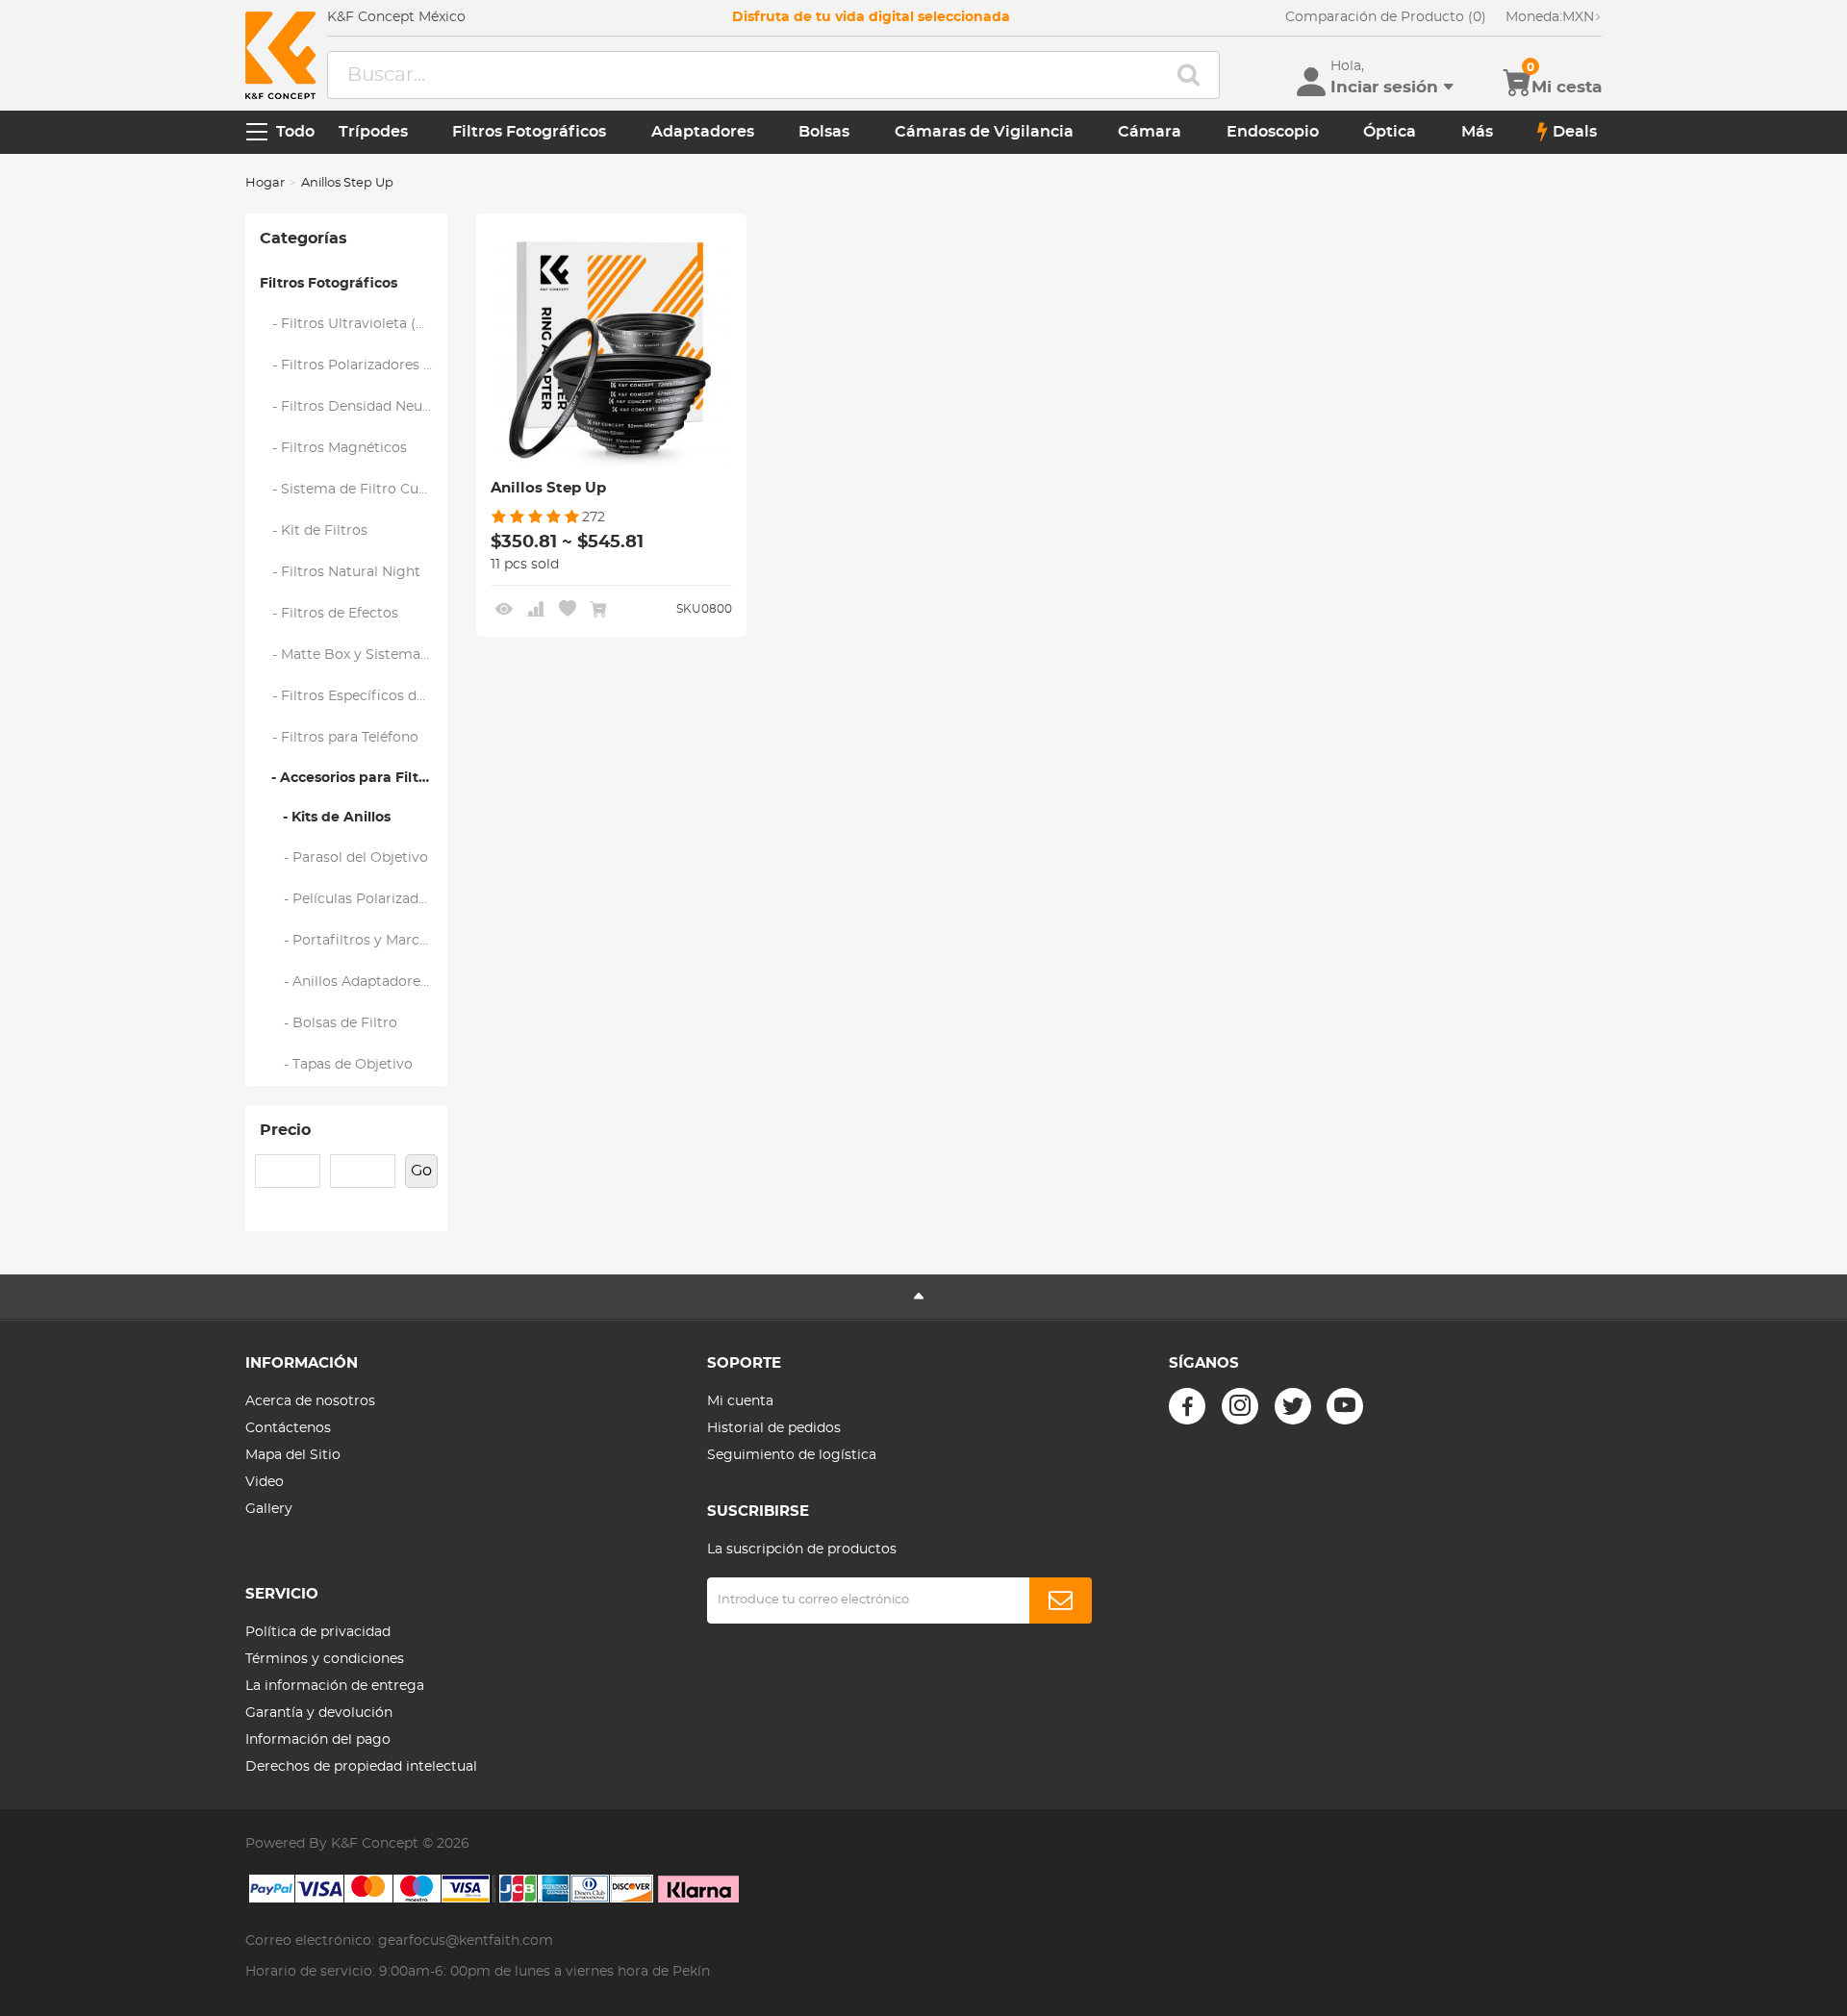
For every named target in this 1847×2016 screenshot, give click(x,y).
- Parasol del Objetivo (344, 858)
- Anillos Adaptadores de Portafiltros (354, 982)
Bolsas (824, 132)
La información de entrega (335, 1686)
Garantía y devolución (319, 1713)
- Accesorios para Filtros (350, 778)
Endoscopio (1273, 132)
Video (265, 1482)
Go (421, 1171)
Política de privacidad (318, 1632)
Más (1477, 132)
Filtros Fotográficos (529, 132)
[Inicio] (280, 55)
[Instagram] (1240, 1406)
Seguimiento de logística (792, 1455)
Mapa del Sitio (293, 1455)
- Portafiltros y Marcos (348, 941)
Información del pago (318, 1740)
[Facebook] (1187, 1406)
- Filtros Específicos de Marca (354, 696)
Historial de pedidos (774, 1428)
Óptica (1390, 132)
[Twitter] (1293, 1406)
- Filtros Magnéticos (334, 448)
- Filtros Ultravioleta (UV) (351, 324)
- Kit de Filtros (314, 531)
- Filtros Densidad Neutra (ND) (354, 407)
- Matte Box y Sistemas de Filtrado (354, 655)
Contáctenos (288, 1428)
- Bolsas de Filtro (329, 1023)
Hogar (265, 183)
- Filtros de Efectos (329, 614)
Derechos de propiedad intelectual (361, 1767)
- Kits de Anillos (325, 818)
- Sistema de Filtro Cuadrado (354, 490)
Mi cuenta (740, 1401)
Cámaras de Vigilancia (984, 132)
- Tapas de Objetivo (337, 1065)
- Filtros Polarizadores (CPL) (354, 365)
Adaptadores (703, 132)
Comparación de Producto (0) (1386, 17)
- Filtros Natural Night (341, 572)
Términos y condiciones (325, 1659)
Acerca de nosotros (310, 1401)
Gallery (269, 1509)
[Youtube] (1345, 1406)
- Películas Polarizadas (347, 899)
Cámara (1150, 132)
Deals (1575, 132)
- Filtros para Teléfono (340, 738)
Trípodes (373, 132)
